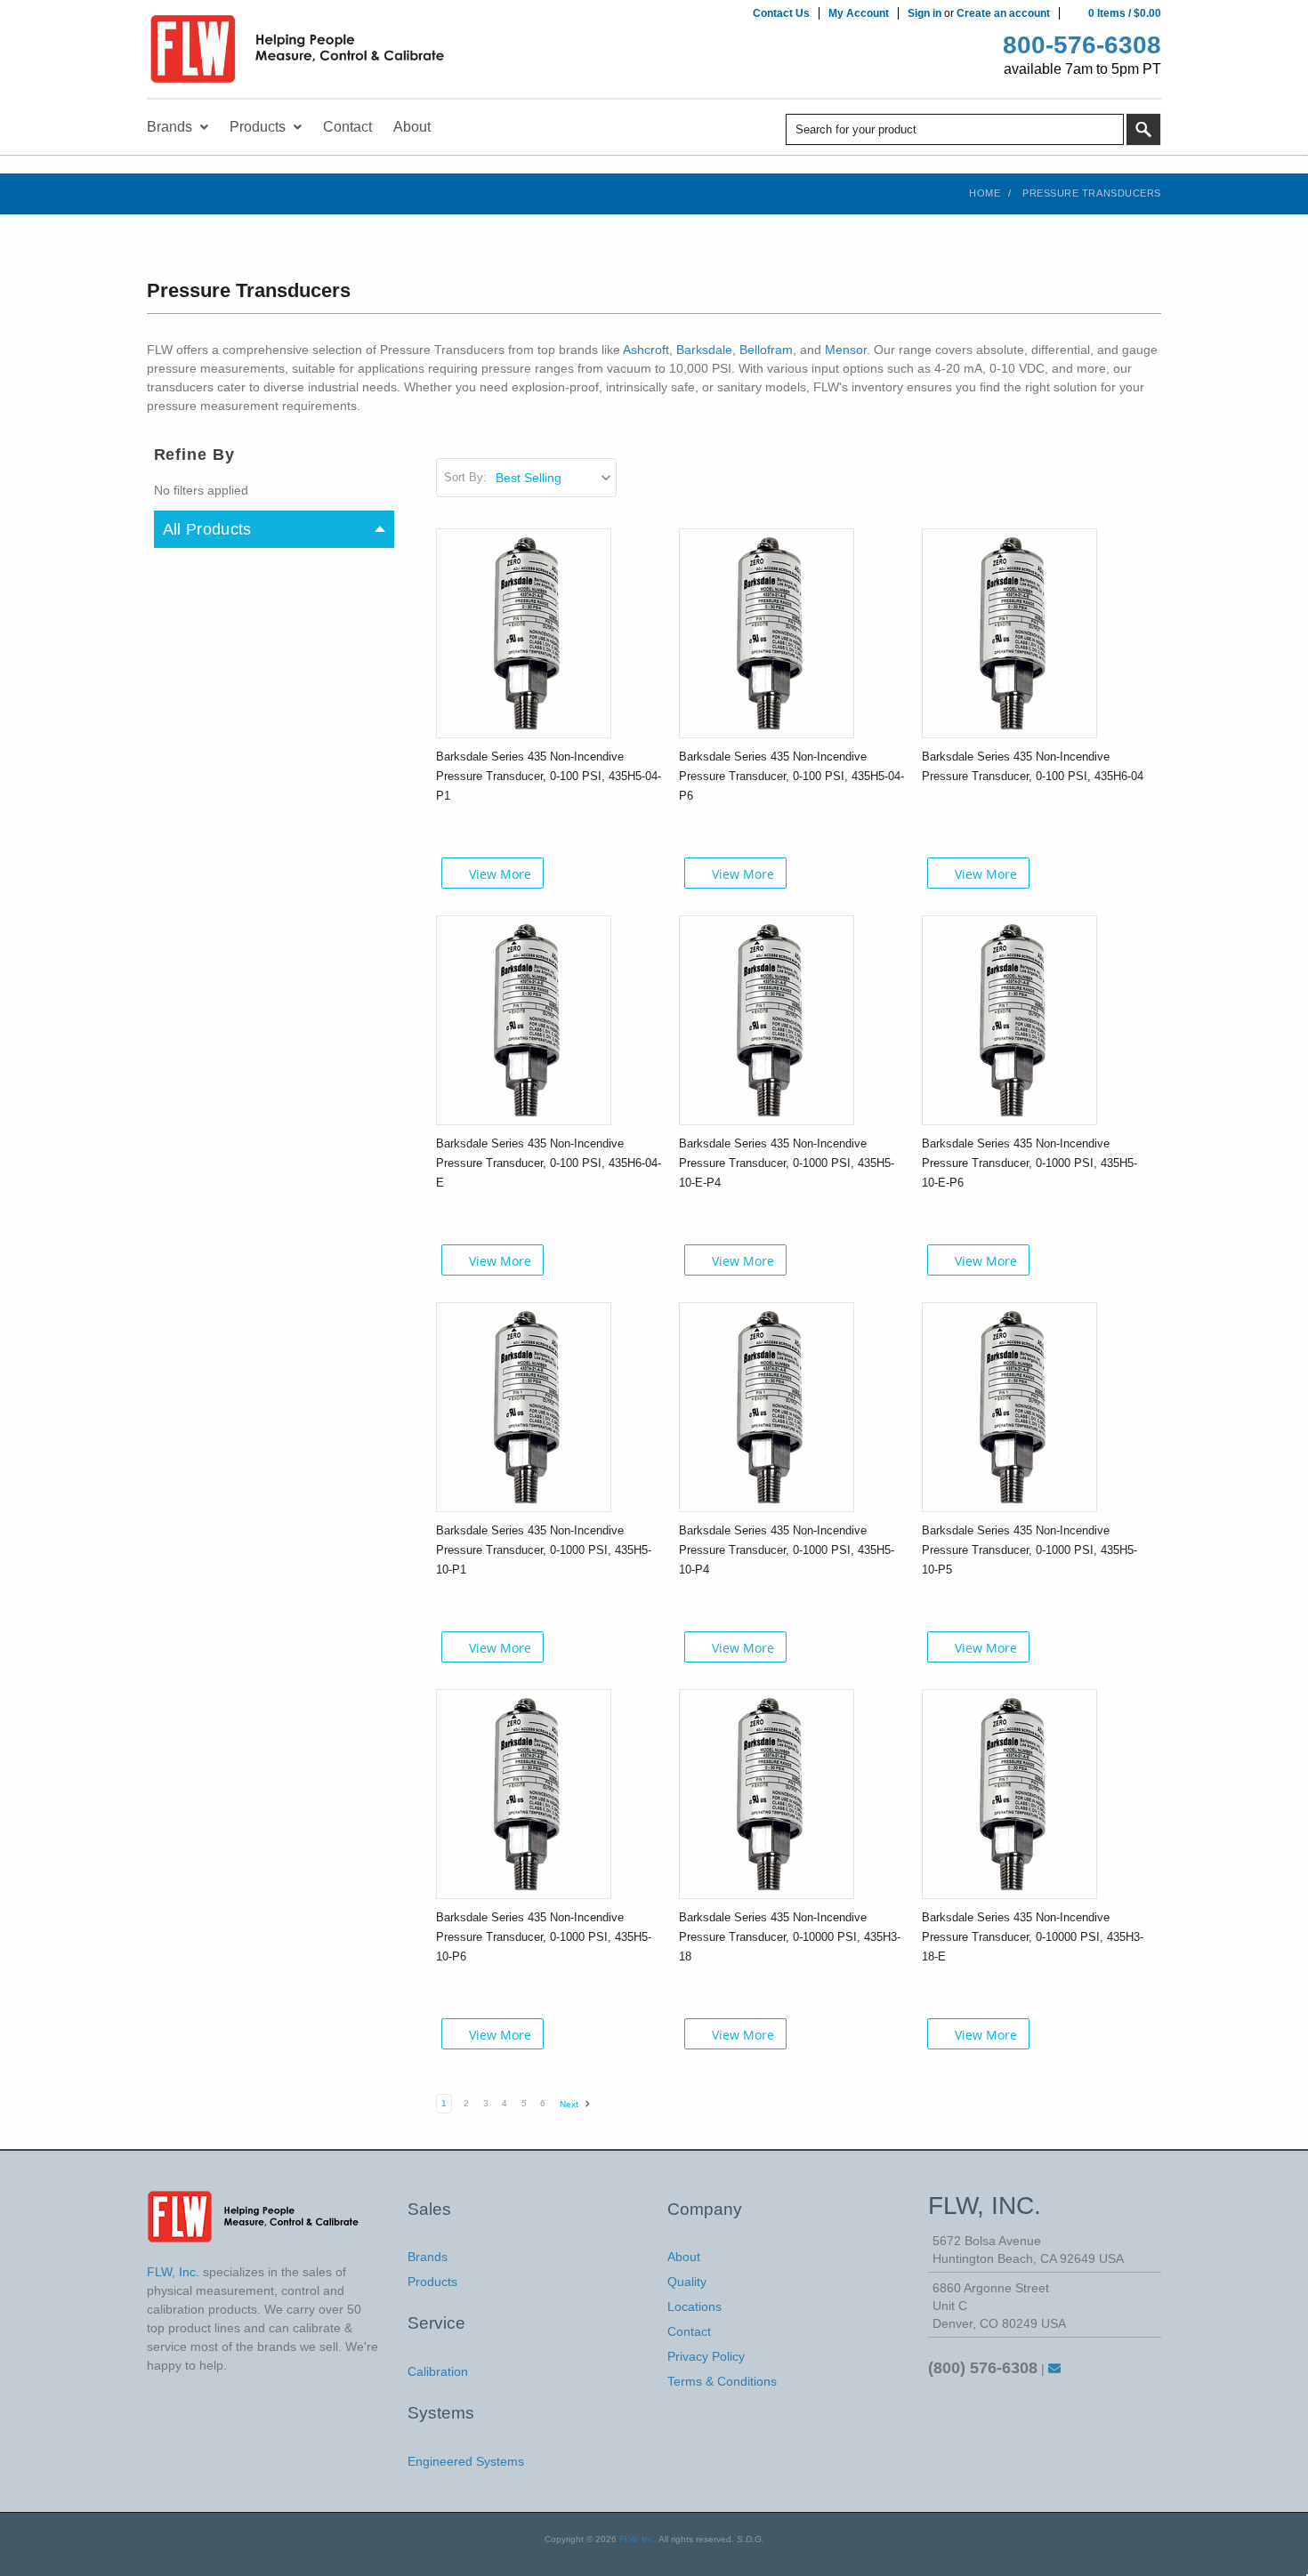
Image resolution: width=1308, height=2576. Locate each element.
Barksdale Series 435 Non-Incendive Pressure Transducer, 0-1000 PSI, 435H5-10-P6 (544, 1937)
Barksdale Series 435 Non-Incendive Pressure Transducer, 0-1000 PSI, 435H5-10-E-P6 (1029, 1163)
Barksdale (704, 350)
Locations (694, 2306)
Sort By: (465, 477)
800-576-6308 (1082, 45)
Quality (687, 2282)
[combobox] (955, 129)
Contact (689, 2331)
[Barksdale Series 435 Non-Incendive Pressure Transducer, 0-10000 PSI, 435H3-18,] (767, 1793)
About (684, 2257)
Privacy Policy (706, 2356)
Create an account (1003, 13)
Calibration (438, 2371)
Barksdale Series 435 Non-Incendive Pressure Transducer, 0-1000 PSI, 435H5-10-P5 (1029, 1550)
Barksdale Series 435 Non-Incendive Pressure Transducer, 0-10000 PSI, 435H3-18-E (1033, 1937)
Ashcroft (646, 350)
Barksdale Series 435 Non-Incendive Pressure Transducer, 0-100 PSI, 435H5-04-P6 (791, 776)
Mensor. (848, 350)
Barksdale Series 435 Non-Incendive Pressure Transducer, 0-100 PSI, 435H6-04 (1033, 766)
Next (570, 2104)
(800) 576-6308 (983, 2368)
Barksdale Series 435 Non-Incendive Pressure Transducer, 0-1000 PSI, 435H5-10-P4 (787, 1550)
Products (432, 2282)
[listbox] (555, 478)
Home (985, 193)
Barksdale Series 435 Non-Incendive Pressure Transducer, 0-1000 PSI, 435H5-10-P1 (544, 1550)
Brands (428, 2257)
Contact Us (781, 13)
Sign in (924, 13)
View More (500, 874)
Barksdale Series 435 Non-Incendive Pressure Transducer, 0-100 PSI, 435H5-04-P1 (549, 776)
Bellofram (766, 350)
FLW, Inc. (638, 2539)
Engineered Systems (466, 2461)
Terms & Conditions (722, 2381)
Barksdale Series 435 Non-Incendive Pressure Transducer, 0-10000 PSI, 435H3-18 (790, 1937)
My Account (859, 13)
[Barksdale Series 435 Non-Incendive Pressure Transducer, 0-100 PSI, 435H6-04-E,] (524, 1019)
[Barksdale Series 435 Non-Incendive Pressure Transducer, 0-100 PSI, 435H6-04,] (1009, 632)
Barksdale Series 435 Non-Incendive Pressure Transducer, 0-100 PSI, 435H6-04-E (549, 1163)
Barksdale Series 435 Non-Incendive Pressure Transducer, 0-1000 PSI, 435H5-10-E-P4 (787, 1163)
